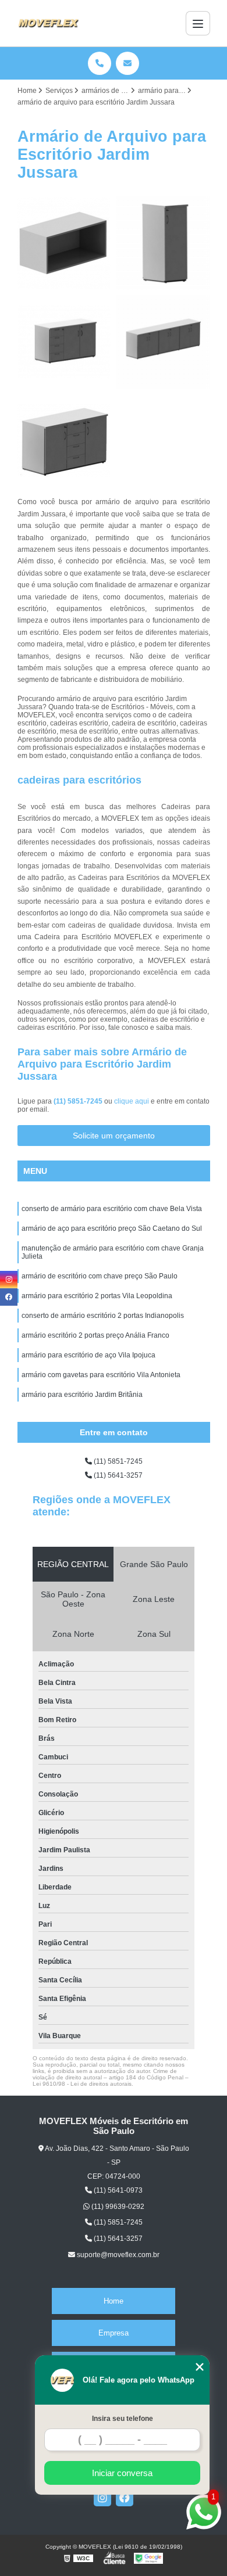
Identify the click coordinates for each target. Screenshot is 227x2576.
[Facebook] (125, 2498)
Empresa (114, 2333)
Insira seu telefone (123, 2419)
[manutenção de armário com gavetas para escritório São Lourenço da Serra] (64, 243)
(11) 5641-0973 (117, 2190)
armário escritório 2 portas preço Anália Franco (95, 1335)
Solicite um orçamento (114, 1136)
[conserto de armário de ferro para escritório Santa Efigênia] (163, 342)
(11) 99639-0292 (117, 2207)
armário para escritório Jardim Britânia (82, 1395)
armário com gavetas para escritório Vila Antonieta (101, 1375)
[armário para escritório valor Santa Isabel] (163, 243)
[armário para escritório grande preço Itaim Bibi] (64, 441)
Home (114, 2301)
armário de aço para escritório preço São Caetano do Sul (112, 1228)
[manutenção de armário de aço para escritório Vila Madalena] (64, 342)
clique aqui (132, 1101)
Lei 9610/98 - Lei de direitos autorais (82, 2084)
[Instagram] (102, 2498)
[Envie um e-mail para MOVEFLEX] (127, 63)
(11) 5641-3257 (117, 1475)
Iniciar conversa (122, 2473)
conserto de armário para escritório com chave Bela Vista (112, 1209)
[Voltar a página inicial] (48, 23)
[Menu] (198, 23)
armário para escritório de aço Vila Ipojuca (88, 1355)
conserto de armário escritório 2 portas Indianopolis (103, 1316)
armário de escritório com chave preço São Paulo (100, 1276)
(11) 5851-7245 (79, 1101)
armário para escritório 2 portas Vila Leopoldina (97, 1296)
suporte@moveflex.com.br (117, 2255)
